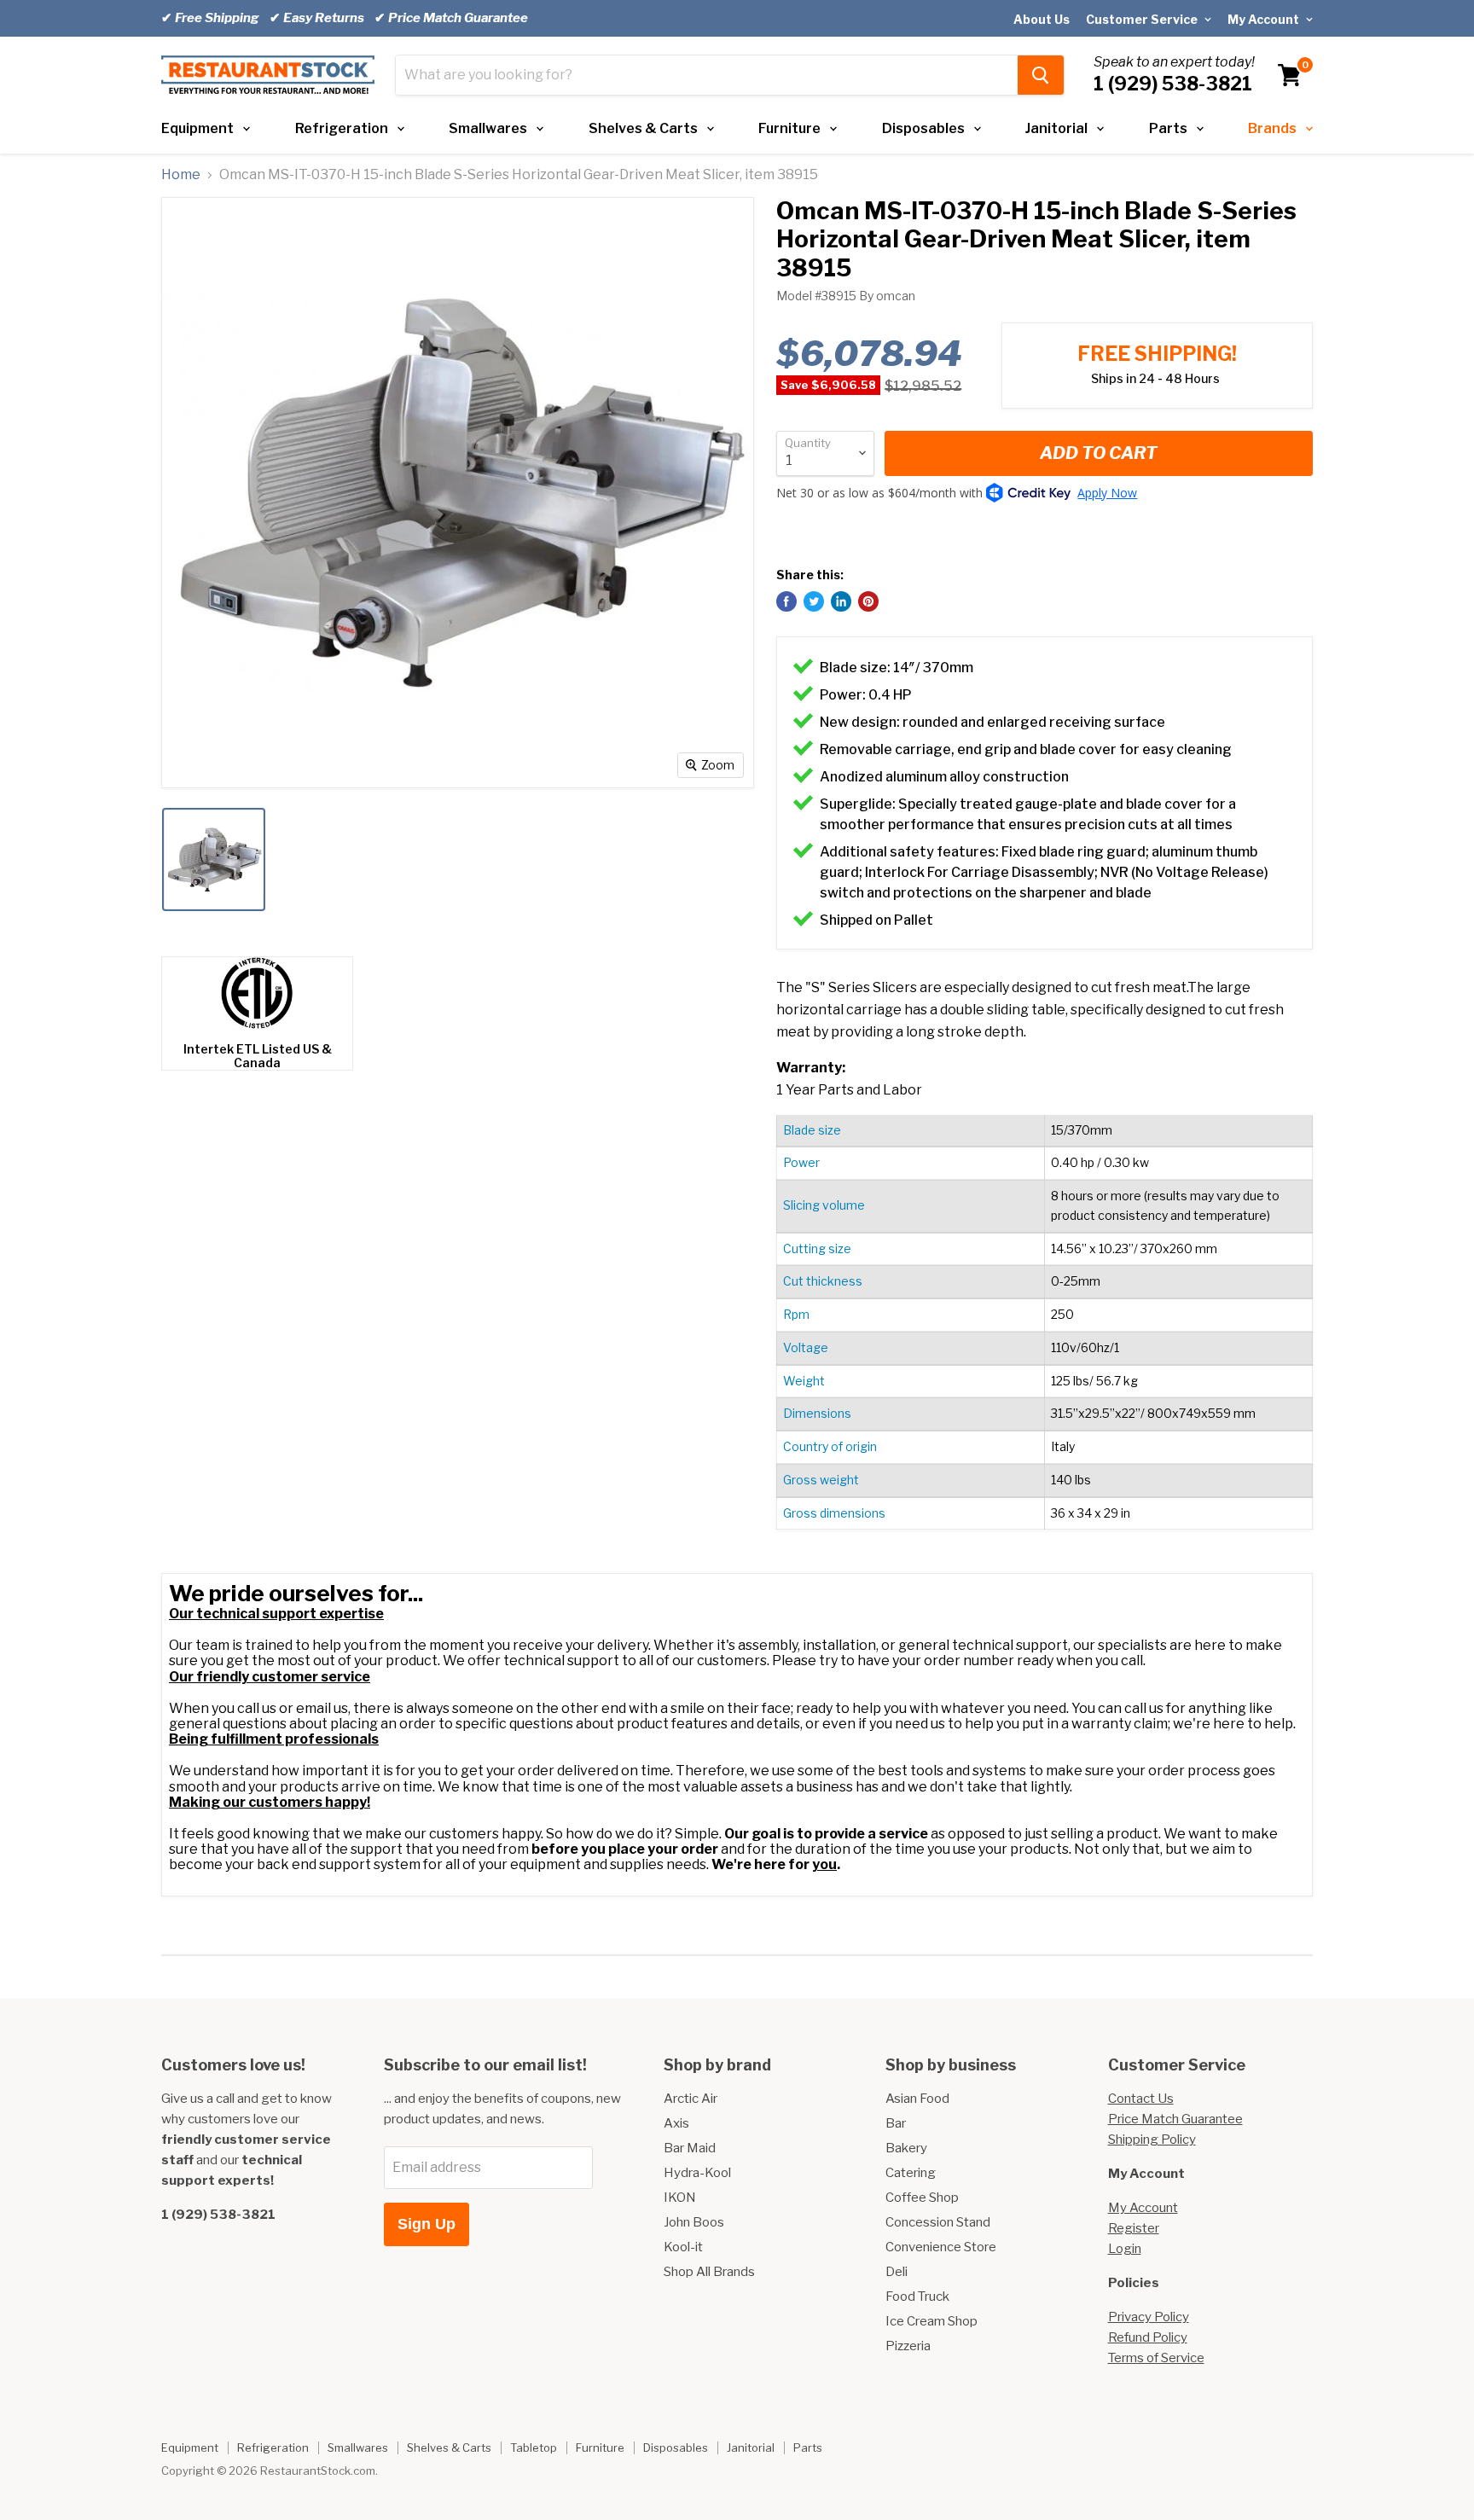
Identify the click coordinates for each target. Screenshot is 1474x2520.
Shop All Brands (709, 2272)
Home (181, 175)
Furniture (789, 128)
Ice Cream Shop (931, 2321)
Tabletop (534, 2447)
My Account (1265, 19)
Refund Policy (1148, 2337)
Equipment (197, 128)
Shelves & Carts (643, 128)
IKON (680, 2198)
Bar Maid (690, 2148)
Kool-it (683, 2247)
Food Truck (917, 2296)
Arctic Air (691, 2099)
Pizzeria (908, 2346)
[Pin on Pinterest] (868, 601)
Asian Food (917, 2099)
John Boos (694, 2222)
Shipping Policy (1152, 2140)
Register (1134, 2228)
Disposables (923, 128)
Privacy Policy (1149, 2317)
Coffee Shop (922, 2198)
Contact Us (1141, 2099)
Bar (896, 2123)
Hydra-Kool (697, 2173)
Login (1125, 2249)
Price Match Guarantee (1175, 2119)
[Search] (1041, 75)
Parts (1168, 128)
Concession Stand (938, 2222)
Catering (911, 2173)
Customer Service (1143, 19)
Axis (676, 2123)
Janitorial (1056, 128)
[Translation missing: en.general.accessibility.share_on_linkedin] (841, 601)
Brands (1272, 128)
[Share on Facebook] (786, 601)
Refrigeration (342, 128)
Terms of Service (1156, 2358)
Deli (897, 2272)
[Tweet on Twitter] (814, 601)
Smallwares (488, 128)
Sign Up (427, 2224)
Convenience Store (941, 2247)
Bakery (906, 2148)
